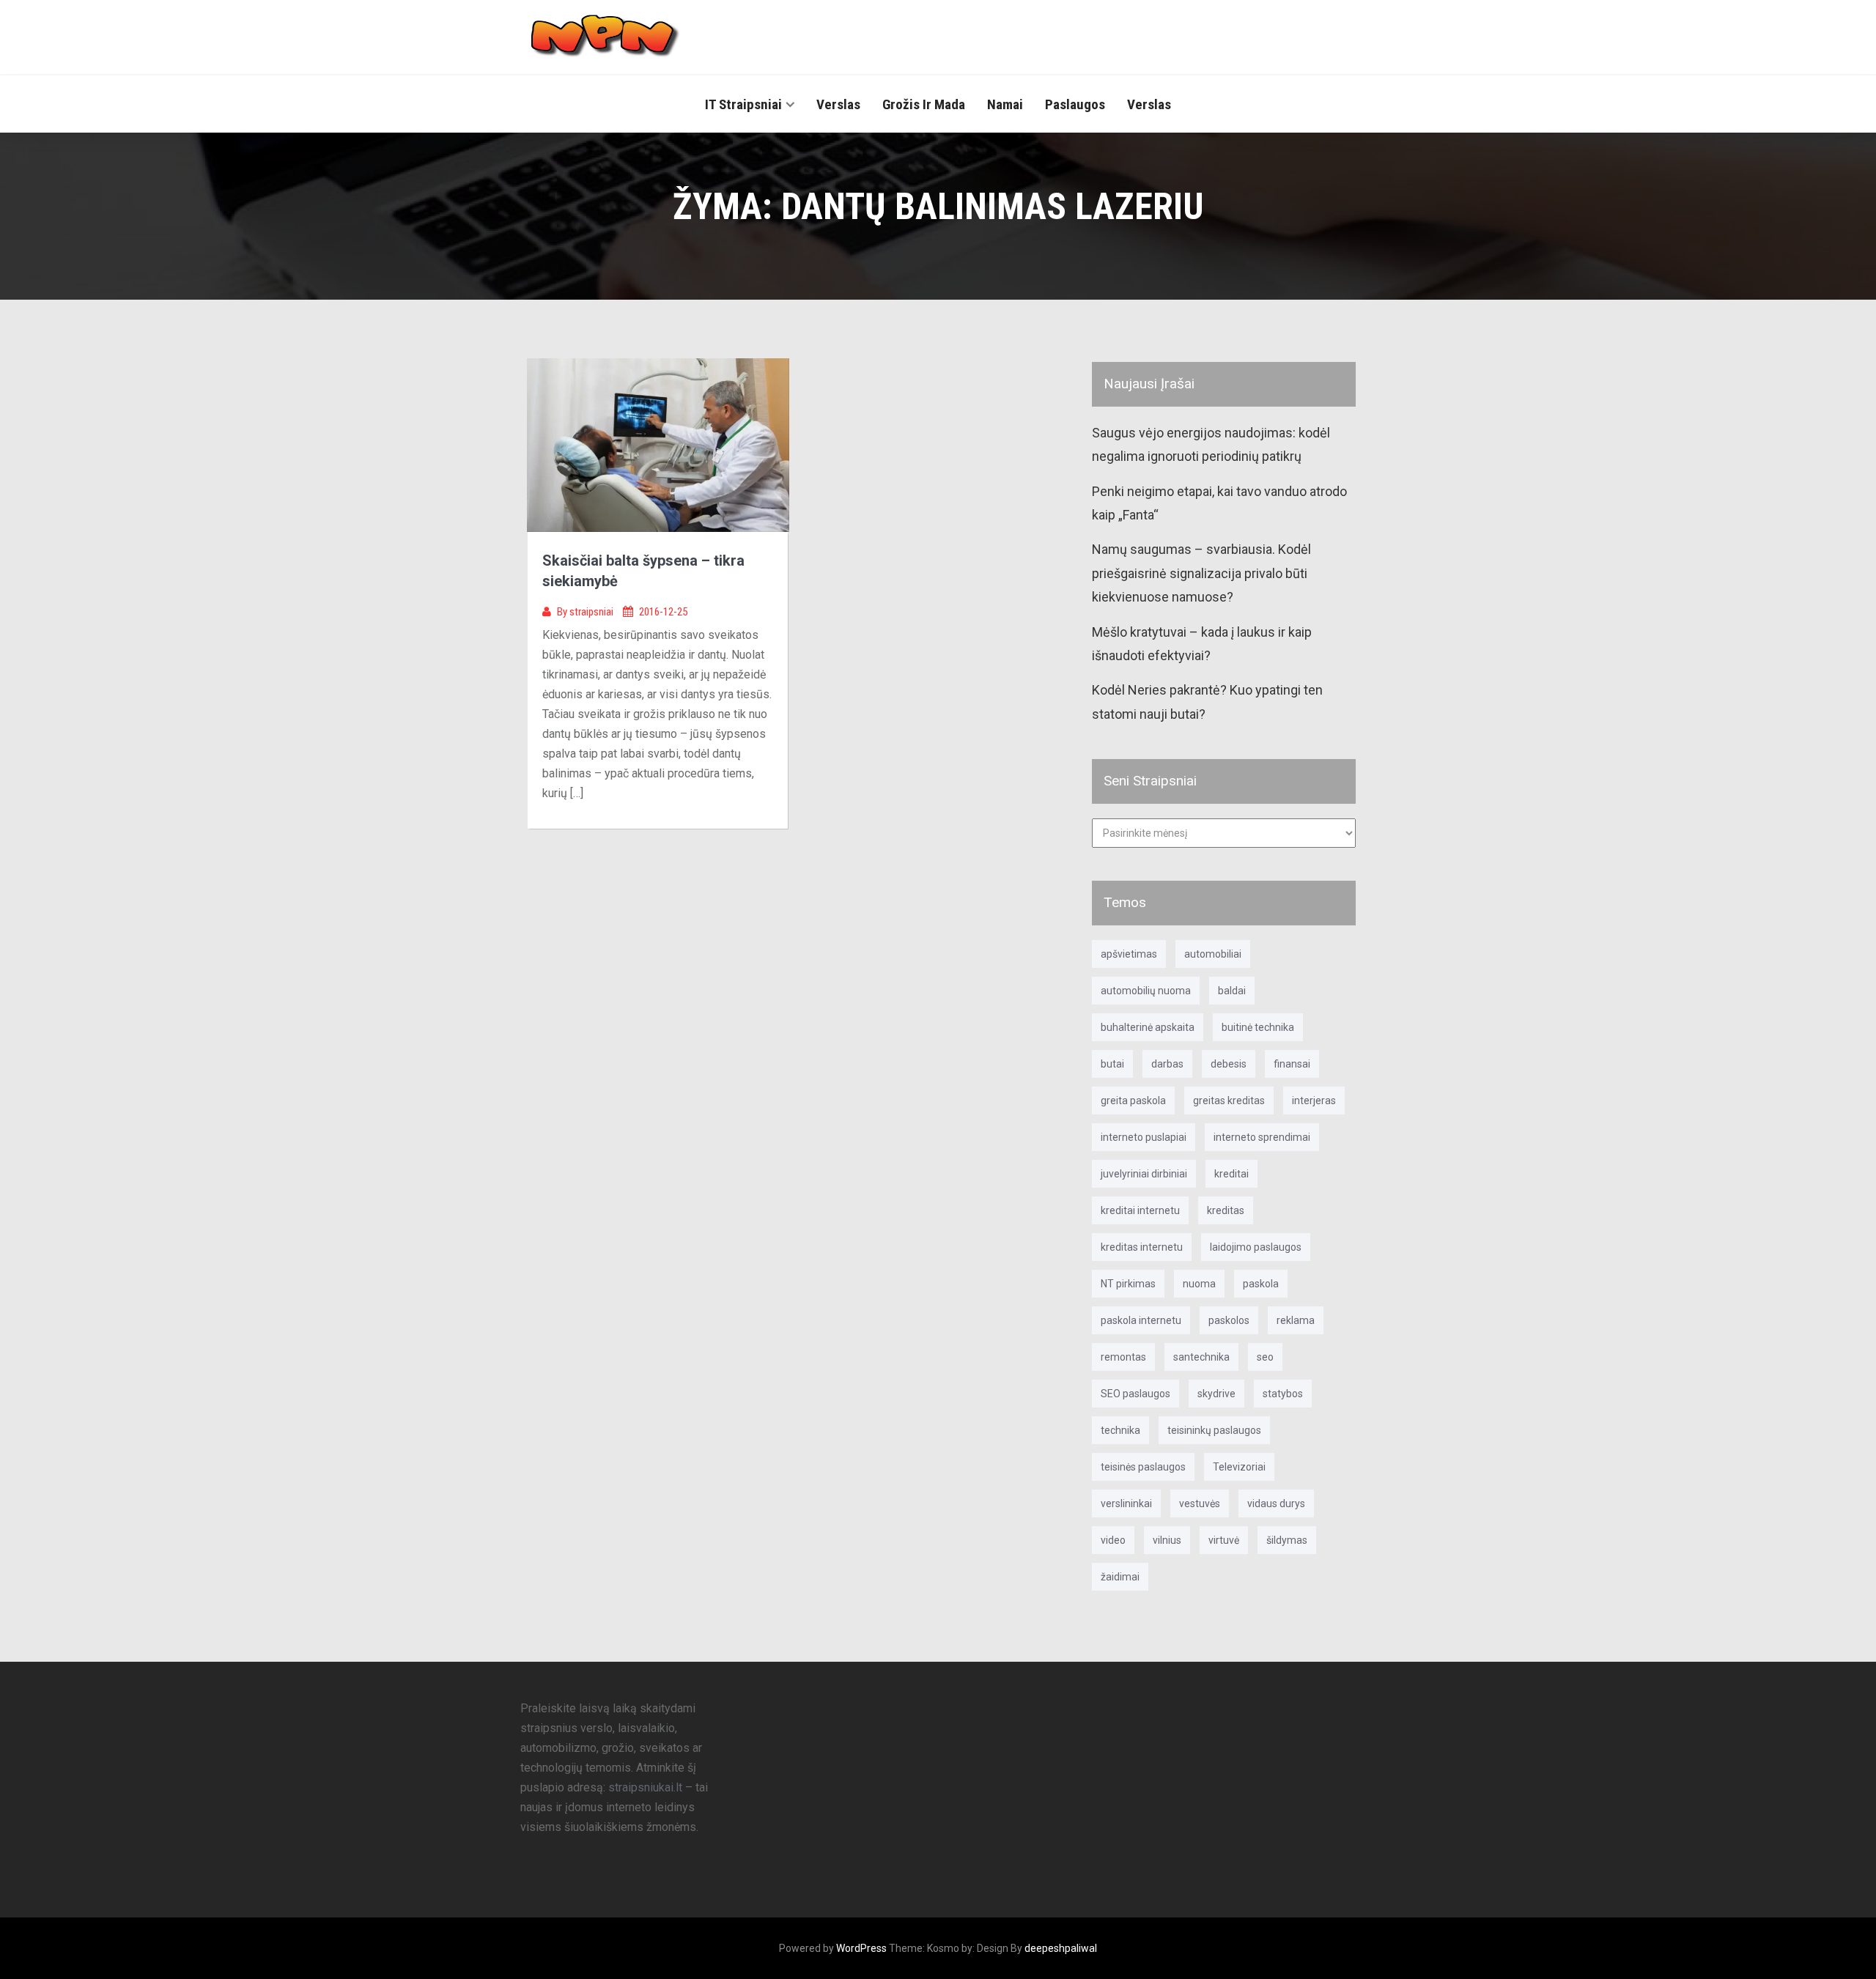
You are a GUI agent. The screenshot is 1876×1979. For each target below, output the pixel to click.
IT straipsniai (743, 104)
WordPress (861, 1948)
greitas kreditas (1229, 1101)
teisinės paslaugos (1143, 1467)
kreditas (1226, 1210)
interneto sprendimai (1262, 1137)
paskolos (1229, 1320)
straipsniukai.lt (645, 1787)
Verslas (838, 104)
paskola (1261, 1284)
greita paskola (1133, 1101)
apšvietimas (1129, 954)
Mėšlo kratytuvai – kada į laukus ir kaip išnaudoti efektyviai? (1202, 644)
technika (1120, 1430)
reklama (1296, 1320)
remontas (1123, 1357)
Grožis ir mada (924, 104)
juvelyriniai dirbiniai (1144, 1174)
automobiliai (1213, 954)
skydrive (1216, 1394)
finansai (1292, 1064)
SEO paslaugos (1135, 1394)
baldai (1232, 991)
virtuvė (1224, 1540)
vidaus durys (1276, 1503)
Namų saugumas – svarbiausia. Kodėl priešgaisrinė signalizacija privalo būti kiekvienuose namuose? (1201, 573)
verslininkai (1126, 1503)
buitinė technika (1258, 1027)
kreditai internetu (1140, 1210)
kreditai (1231, 1174)
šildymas (1287, 1540)
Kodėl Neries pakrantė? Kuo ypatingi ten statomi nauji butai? (1207, 702)
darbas (1167, 1064)
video (1113, 1540)
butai (1112, 1064)
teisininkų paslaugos (1214, 1430)
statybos (1283, 1394)
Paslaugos (1075, 104)
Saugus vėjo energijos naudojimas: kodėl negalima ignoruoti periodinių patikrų (1211, 444)
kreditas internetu (1142, 1247)
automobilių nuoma (1146, 991)
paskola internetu (1141, 1320)
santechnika (1201, 1357)
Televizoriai (1239, 1467)
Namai (1005, 104)
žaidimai (1120, 1577)
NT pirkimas (1128, 1284)
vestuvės (1200, 1503)
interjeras (1314, 1101)
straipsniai (592, 612)
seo (1265, 1357)
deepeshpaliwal (1061, 1948)
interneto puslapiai (1144, 1137)
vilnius (1167, 1540)
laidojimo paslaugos (1256, 1247)
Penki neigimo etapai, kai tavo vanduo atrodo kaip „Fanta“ (1219, 503)
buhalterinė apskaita (1148, 1027)
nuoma (1199, 1284)
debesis (1229, 1064)
